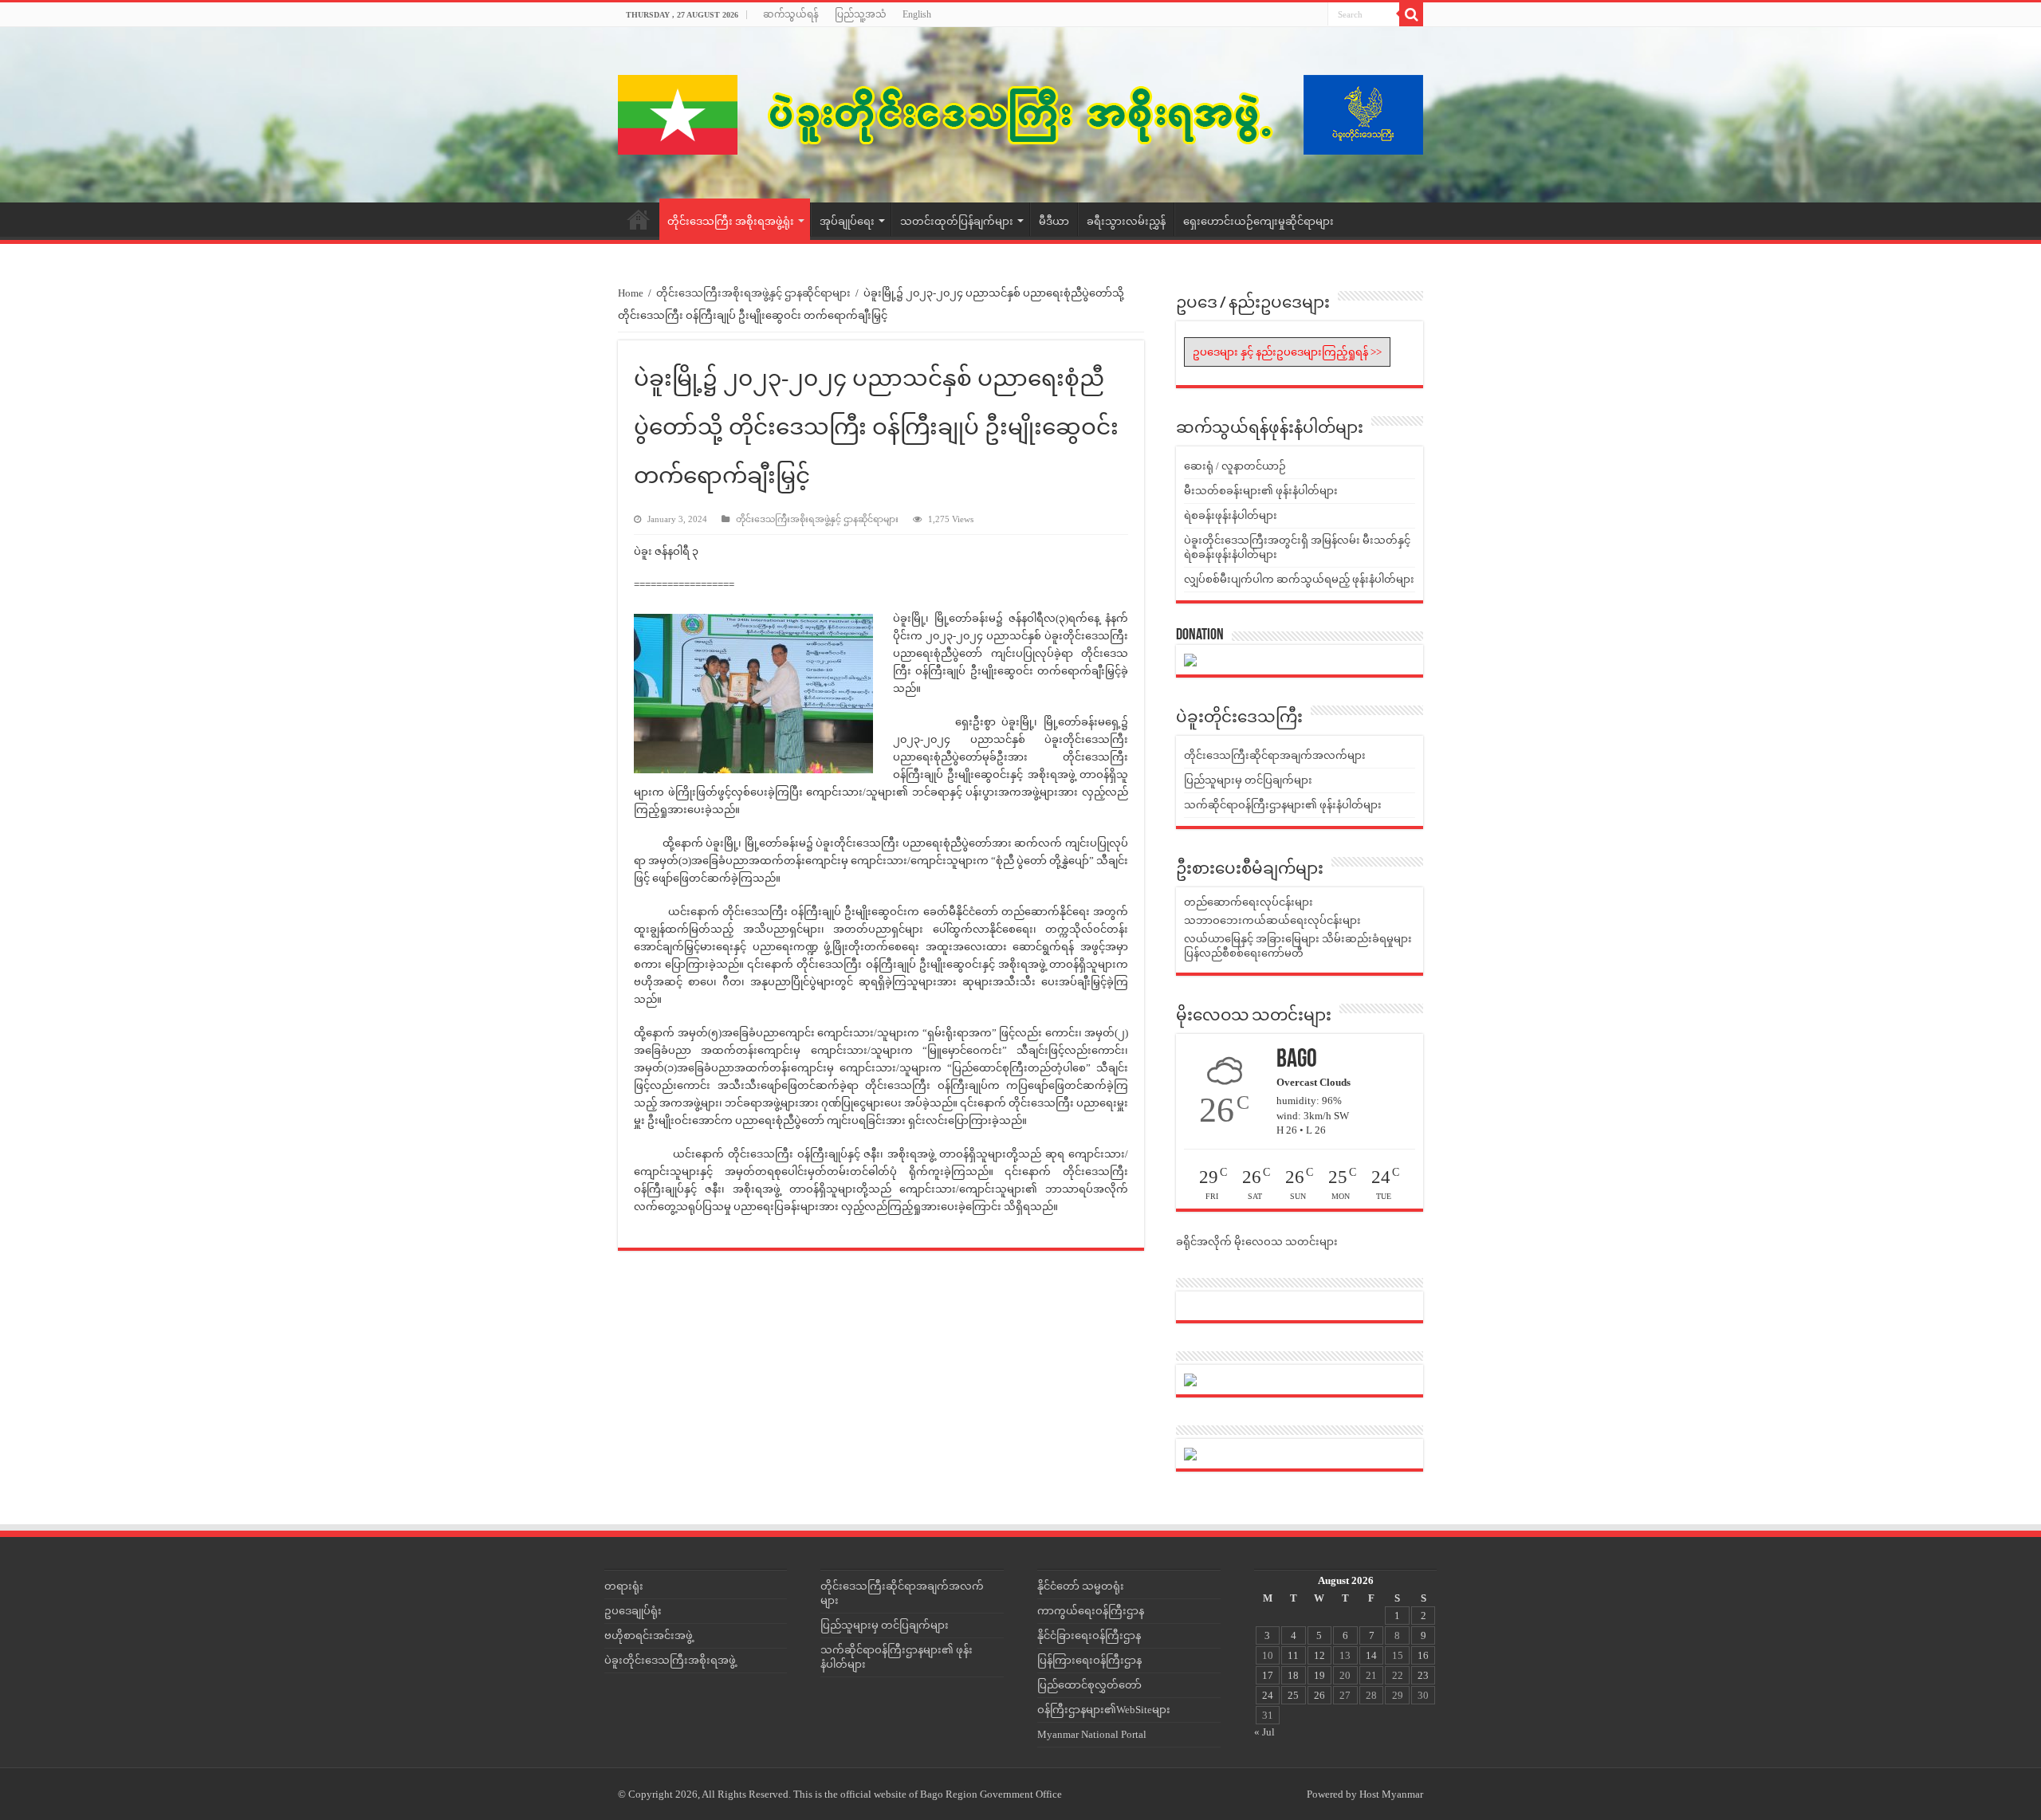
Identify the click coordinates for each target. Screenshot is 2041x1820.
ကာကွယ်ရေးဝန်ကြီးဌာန (1091, 1611)
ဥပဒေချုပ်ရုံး (633, 1611)
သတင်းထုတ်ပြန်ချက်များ (957, 221)
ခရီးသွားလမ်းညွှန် (1126, 221)
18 (1293, 1675)
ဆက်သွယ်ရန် (791, 14)
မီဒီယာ (1054, 221)
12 (1319, 1655)
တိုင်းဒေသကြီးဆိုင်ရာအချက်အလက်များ (1275, 755)
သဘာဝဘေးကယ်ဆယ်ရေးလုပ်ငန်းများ (1272, 920)
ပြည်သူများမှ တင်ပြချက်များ (1248, 780)
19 (1319, 1675)
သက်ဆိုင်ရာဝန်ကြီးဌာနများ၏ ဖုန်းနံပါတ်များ (1283, 805)
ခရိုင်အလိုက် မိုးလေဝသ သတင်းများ (1257, 1242)
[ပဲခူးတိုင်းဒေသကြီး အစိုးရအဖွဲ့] (1020, 115)
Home (639, 219)
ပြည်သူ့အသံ (861, 14)
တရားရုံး (624, 1586)
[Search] (1411, 14)
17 (1268, 1675)
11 (1293, 1655)
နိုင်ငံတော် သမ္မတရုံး (1081, 1586)
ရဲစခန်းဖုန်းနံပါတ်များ (1231, 515)
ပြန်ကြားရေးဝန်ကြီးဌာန (1089, 1660)
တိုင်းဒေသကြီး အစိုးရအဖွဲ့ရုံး (731, 221)
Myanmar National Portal (1092, 1734)
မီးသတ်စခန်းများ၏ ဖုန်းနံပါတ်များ (1261, 491)
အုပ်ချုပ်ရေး (847, 221)
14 (1371, 1655)
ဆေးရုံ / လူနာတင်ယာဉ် (1235, 466)
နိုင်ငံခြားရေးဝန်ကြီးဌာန (1089, 1635)
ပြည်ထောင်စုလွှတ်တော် (1089, 1685)
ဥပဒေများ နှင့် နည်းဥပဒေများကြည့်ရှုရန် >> (1287, 352)
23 (1423, 1675)
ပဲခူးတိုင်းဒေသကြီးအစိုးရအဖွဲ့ (670, 1660)
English (917, 14)
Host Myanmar (1391, 1794)
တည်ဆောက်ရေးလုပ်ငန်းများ (1249, 902)
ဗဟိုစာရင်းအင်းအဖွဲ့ (649, 1635)
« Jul (1264, 1732)
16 (1423, 1655)
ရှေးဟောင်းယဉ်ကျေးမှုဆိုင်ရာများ (1258, 221)
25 (1293, 1695)
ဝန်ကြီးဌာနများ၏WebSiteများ (1104, 1710)
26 (1319, 1695)
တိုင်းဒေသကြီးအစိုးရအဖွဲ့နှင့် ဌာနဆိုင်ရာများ (753, 293)
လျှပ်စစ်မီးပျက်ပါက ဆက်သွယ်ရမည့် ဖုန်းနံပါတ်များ (1299, 579)
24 (1268, 1695)
